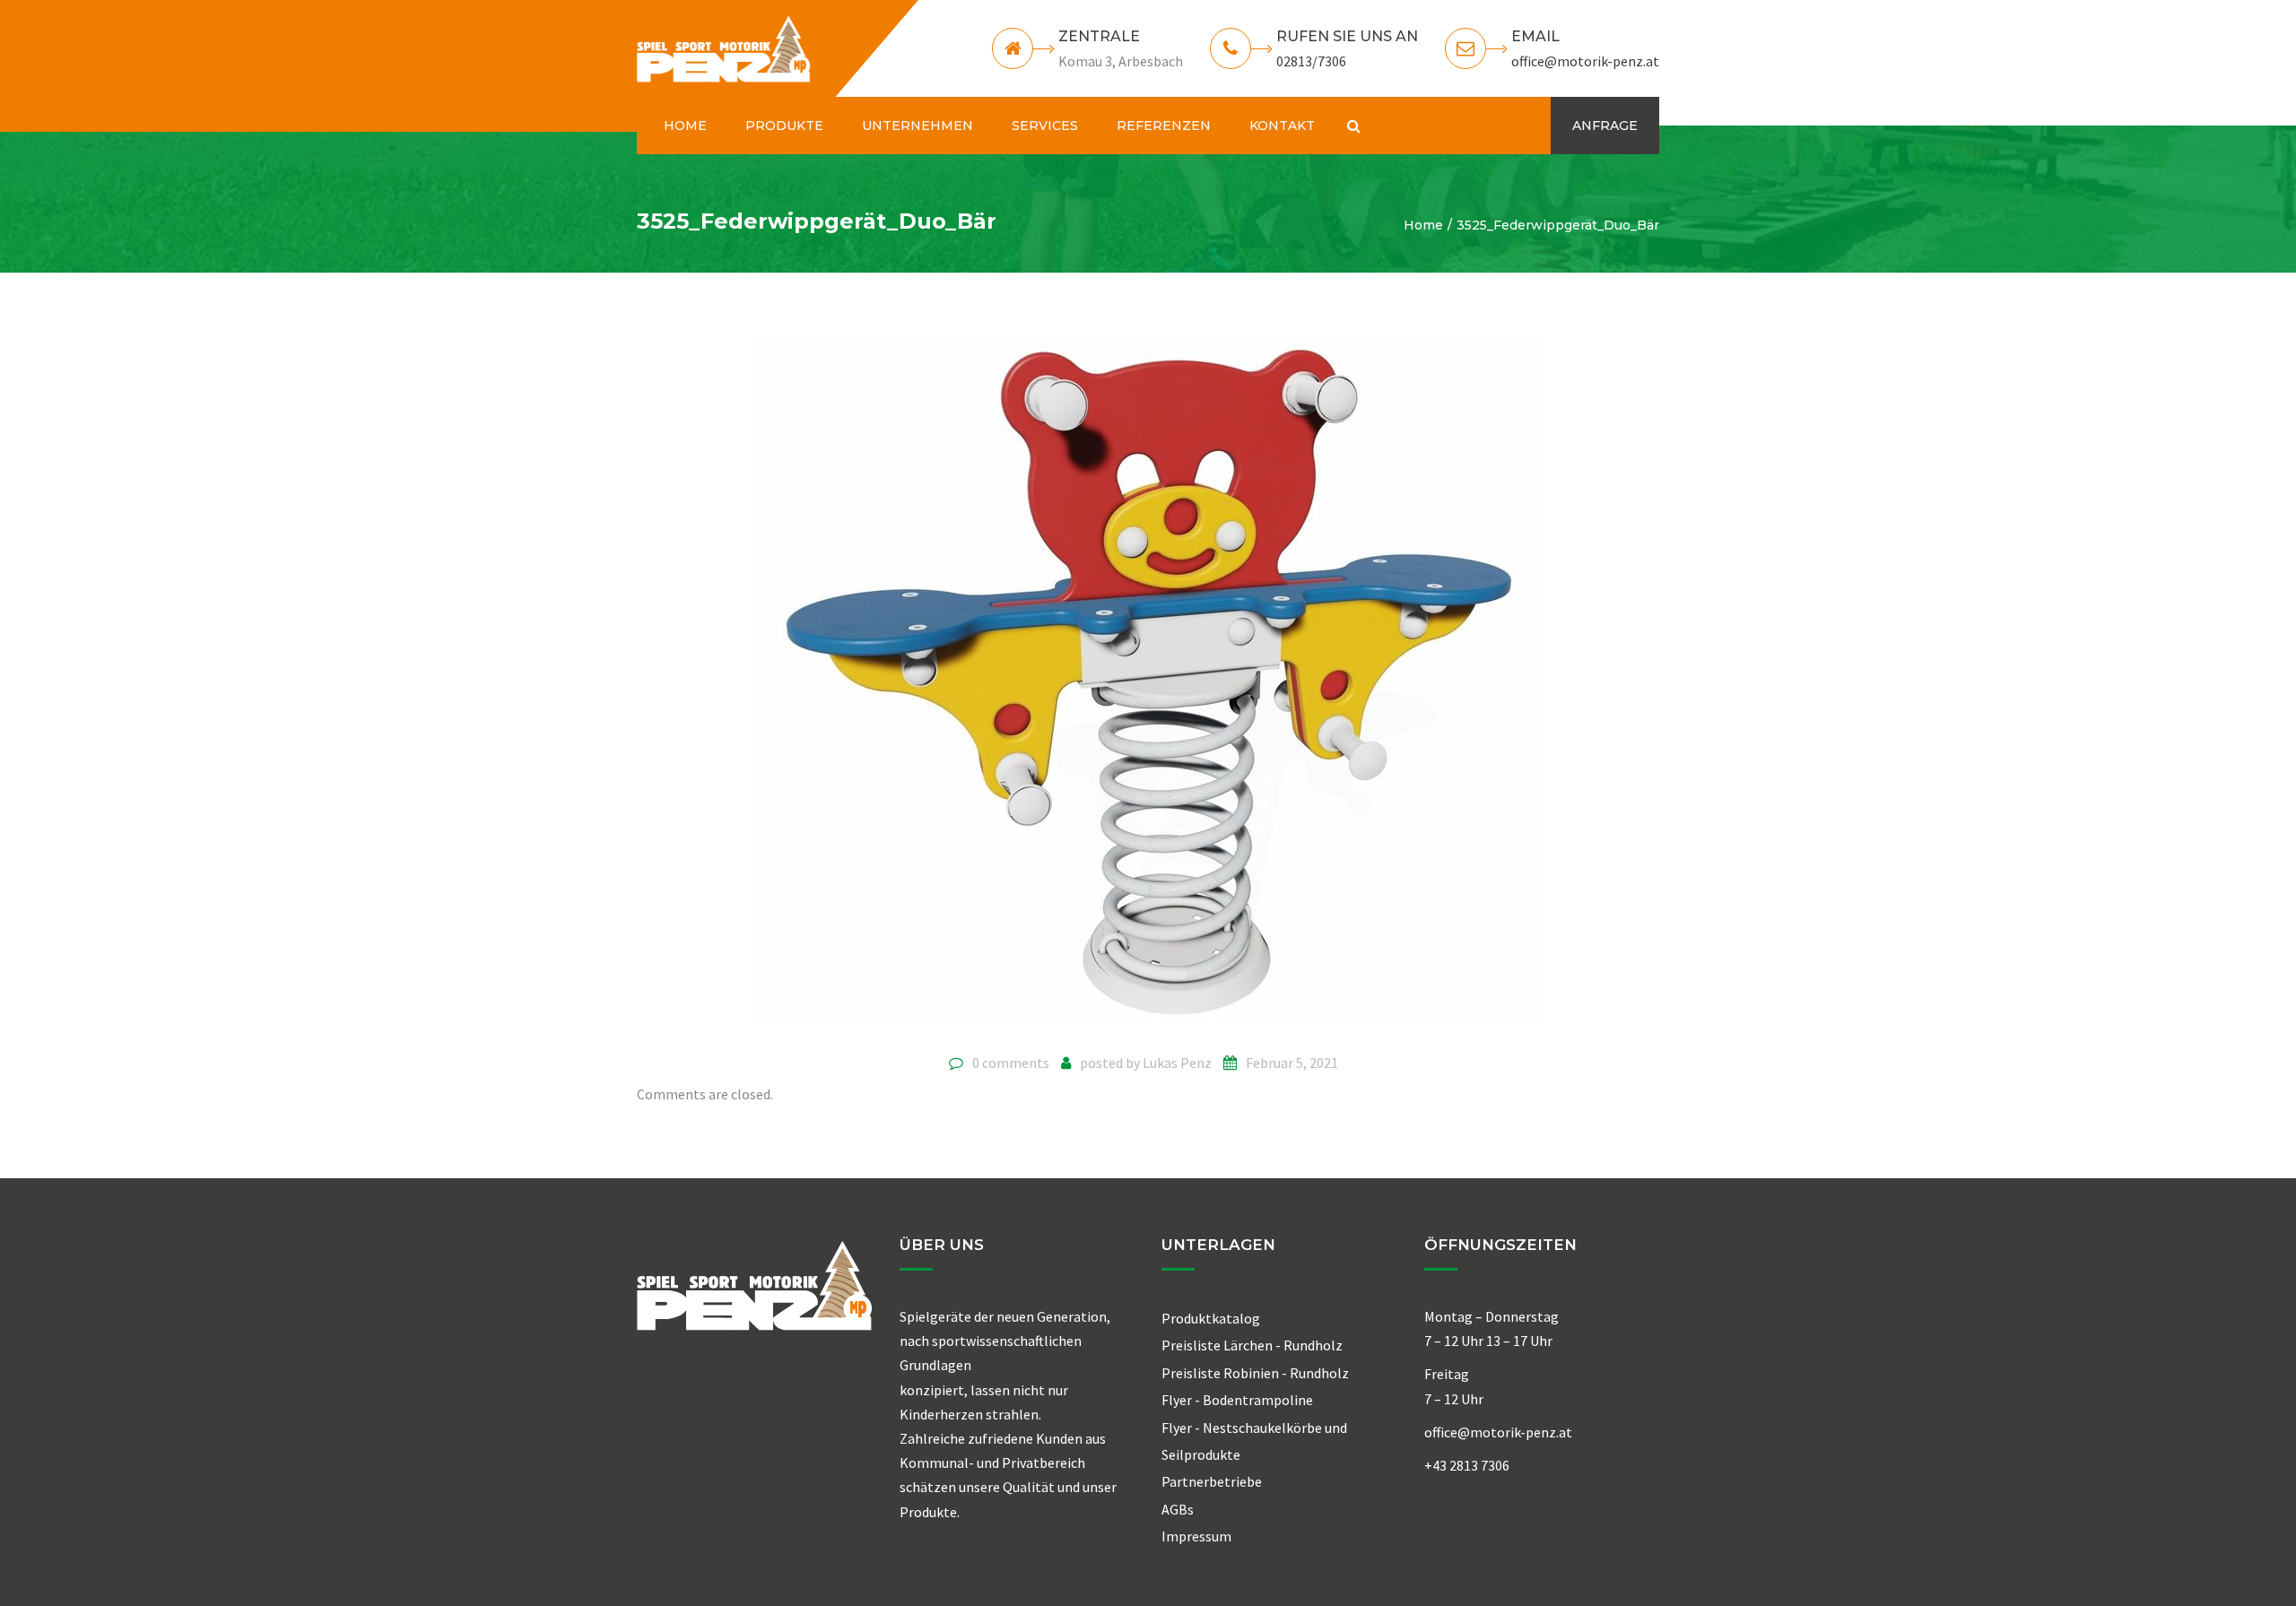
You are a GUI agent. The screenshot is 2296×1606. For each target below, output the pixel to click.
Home (1423, 225)
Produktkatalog (1211, 1318)
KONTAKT (1282, 126)
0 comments (1011, 1063)
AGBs (1178, 1509)
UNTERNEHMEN (918, 126)
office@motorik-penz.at (1585, 61)
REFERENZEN (1164, 126)
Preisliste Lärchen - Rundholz (1252, 1345)
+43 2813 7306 (1467, 1465)
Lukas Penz (1177, 1063)
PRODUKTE (784, 126)
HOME (685, 126)
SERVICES (1045, 126)
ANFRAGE (1605, 126)
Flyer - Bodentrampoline (1237, 1400)
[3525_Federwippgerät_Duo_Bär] (1148, 687)
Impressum (1196, 1536)
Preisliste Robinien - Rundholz (1255, 1373)
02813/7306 (1311, 61)
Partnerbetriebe (1212, 1481)
